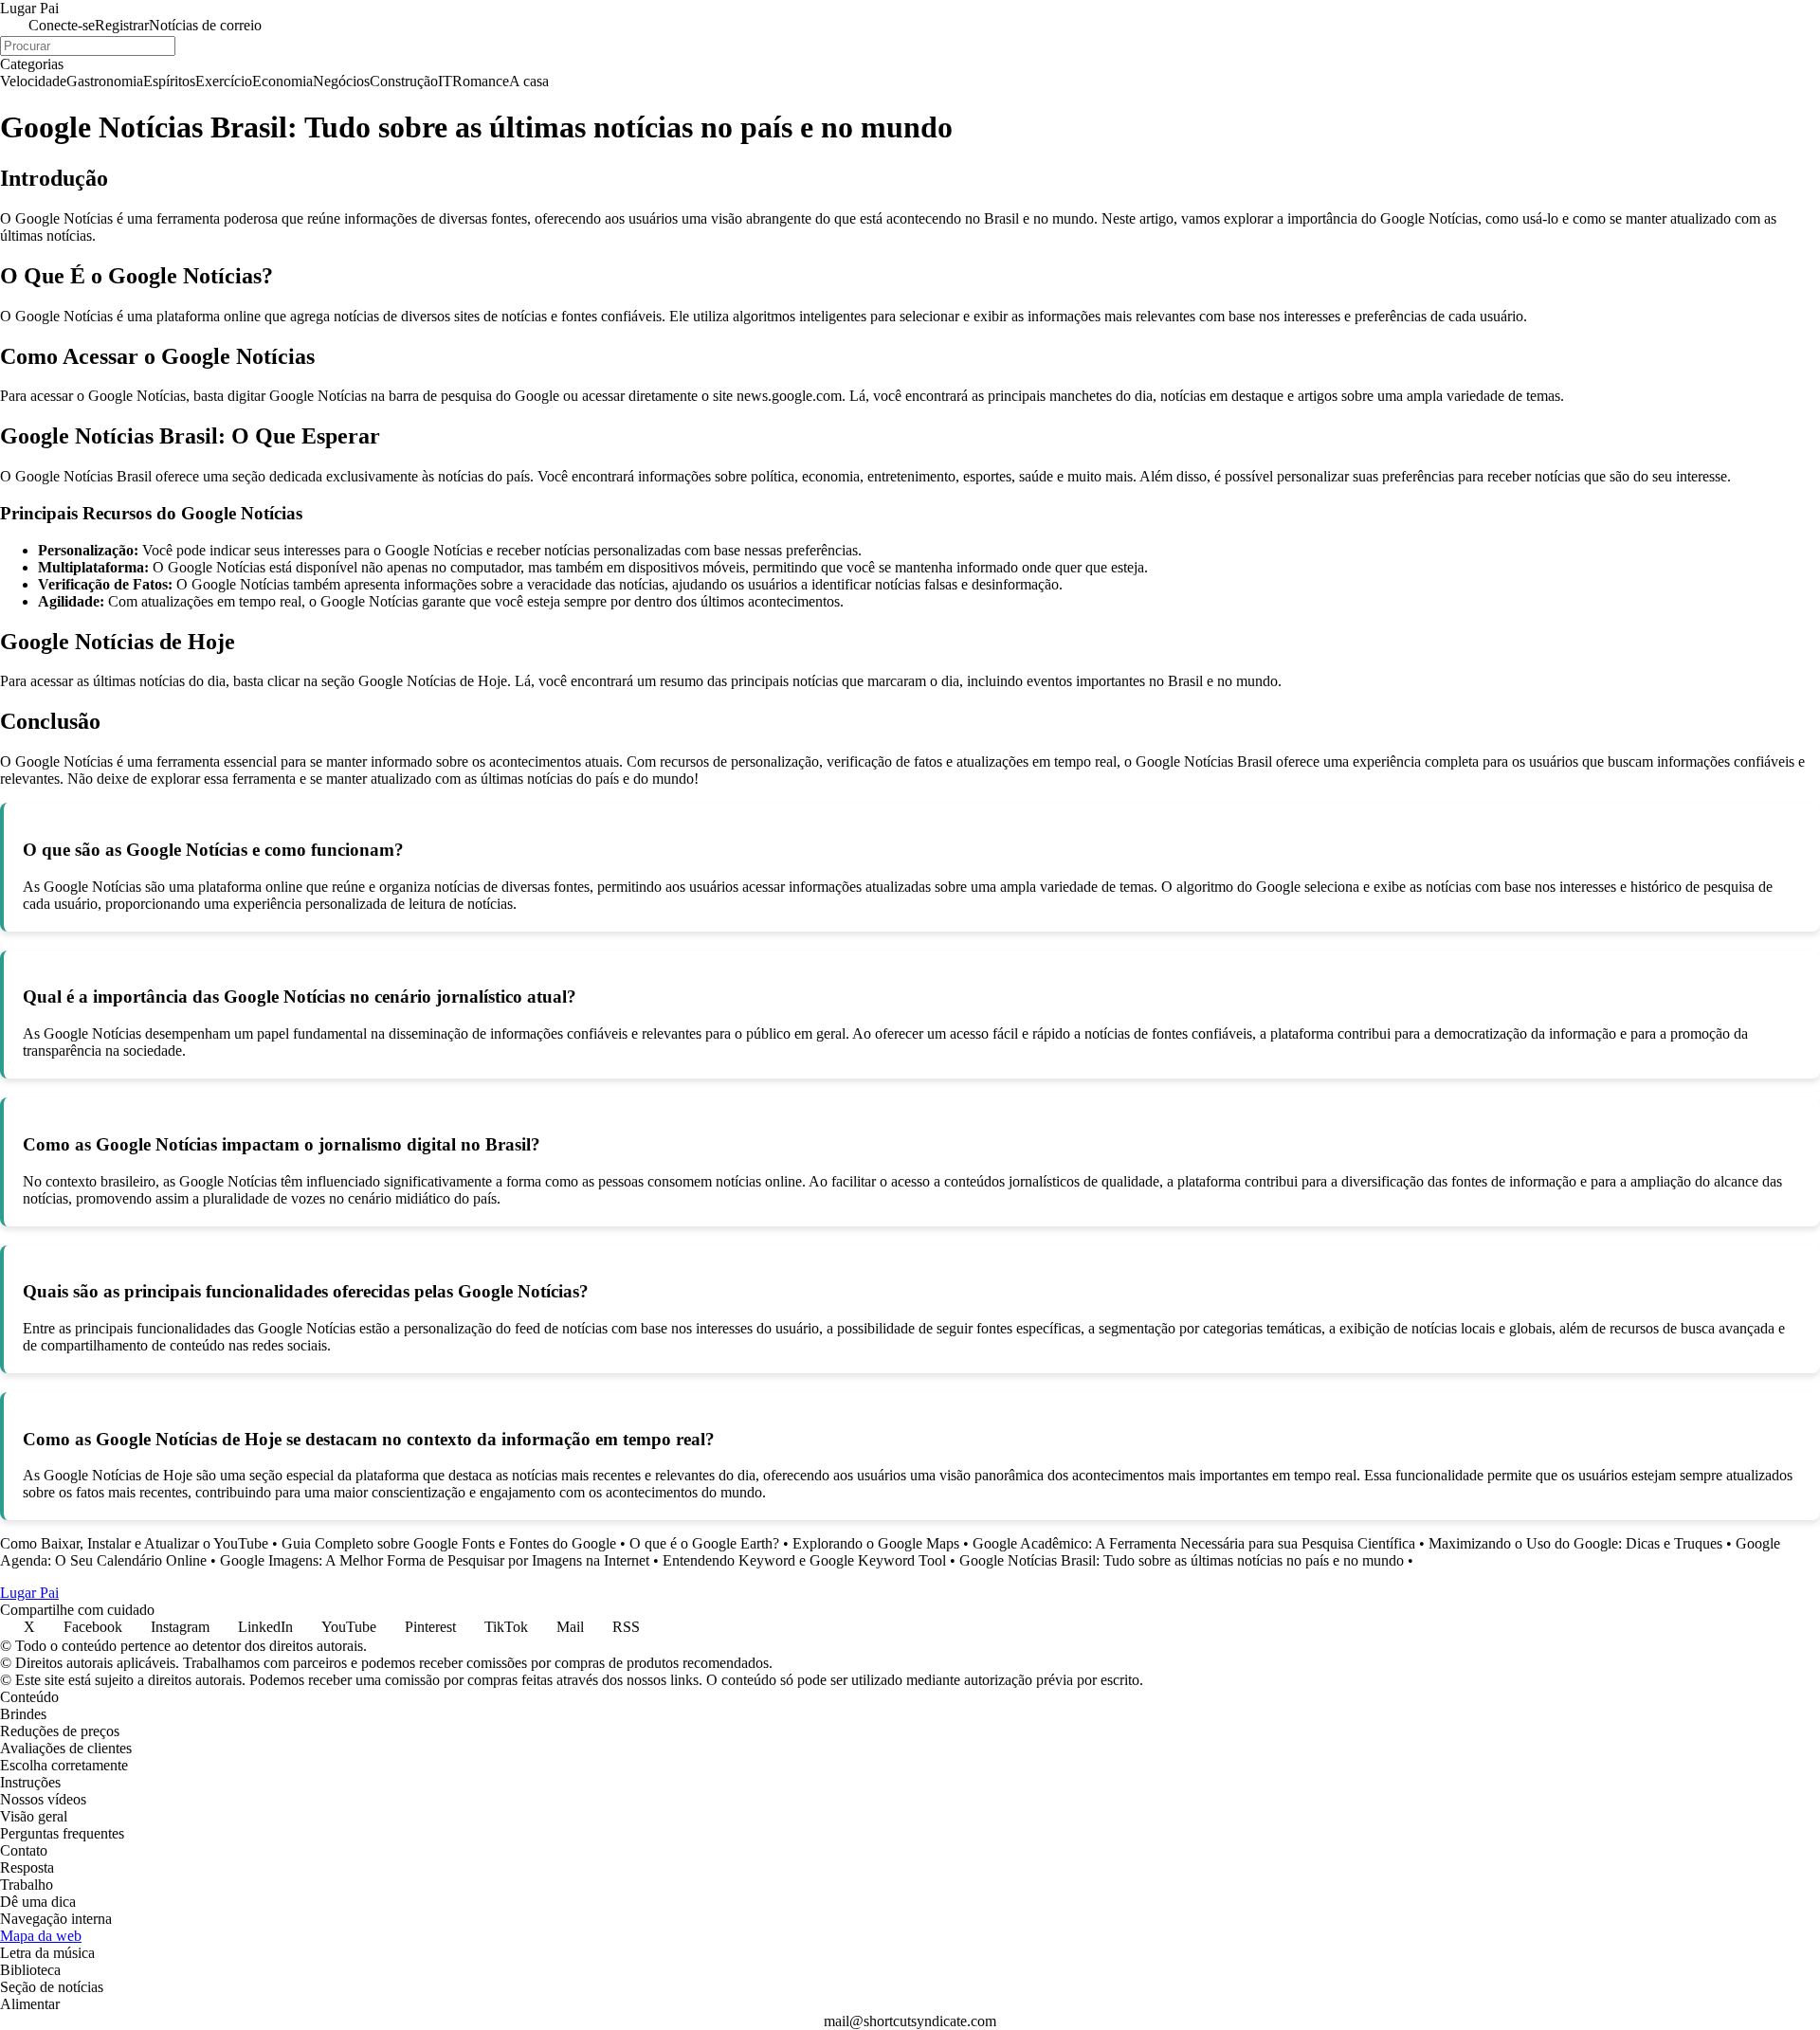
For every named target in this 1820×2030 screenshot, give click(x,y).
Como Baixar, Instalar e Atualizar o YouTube (134, 1543)
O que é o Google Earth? (704, 1543)
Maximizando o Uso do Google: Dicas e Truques (1575, 1543)
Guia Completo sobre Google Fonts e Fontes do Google (449, 1543)
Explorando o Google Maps (876, 1543)
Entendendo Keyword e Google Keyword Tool (804, 1560)
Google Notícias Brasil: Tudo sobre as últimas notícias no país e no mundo (1182, 1560)
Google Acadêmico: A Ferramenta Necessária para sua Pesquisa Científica (1194, 1543)
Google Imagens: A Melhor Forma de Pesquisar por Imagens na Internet (435, 1560)
